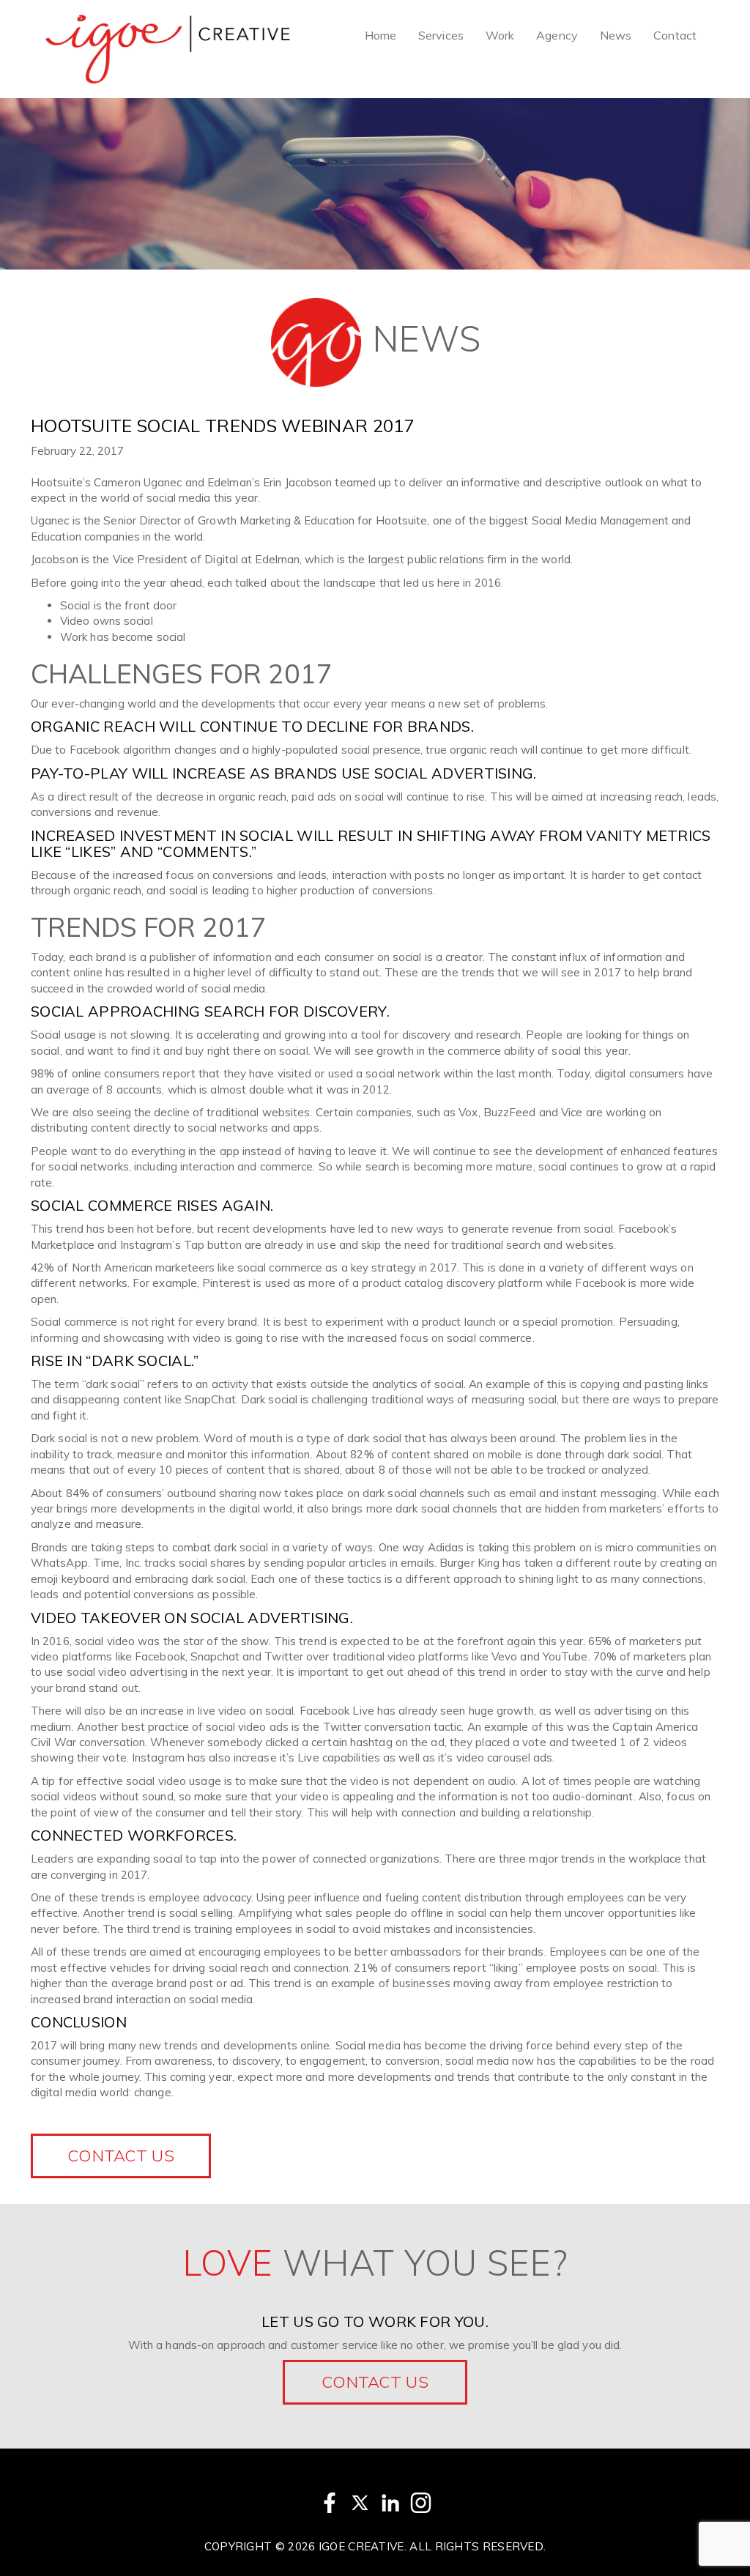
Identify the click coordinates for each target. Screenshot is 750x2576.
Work (500, 35)
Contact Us (375, 2382)
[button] (121, 2156)
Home (380, 35)
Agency (557, 35)
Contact (675, 35)
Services (441, 35)
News (616, 35)
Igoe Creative (361, 2546)
